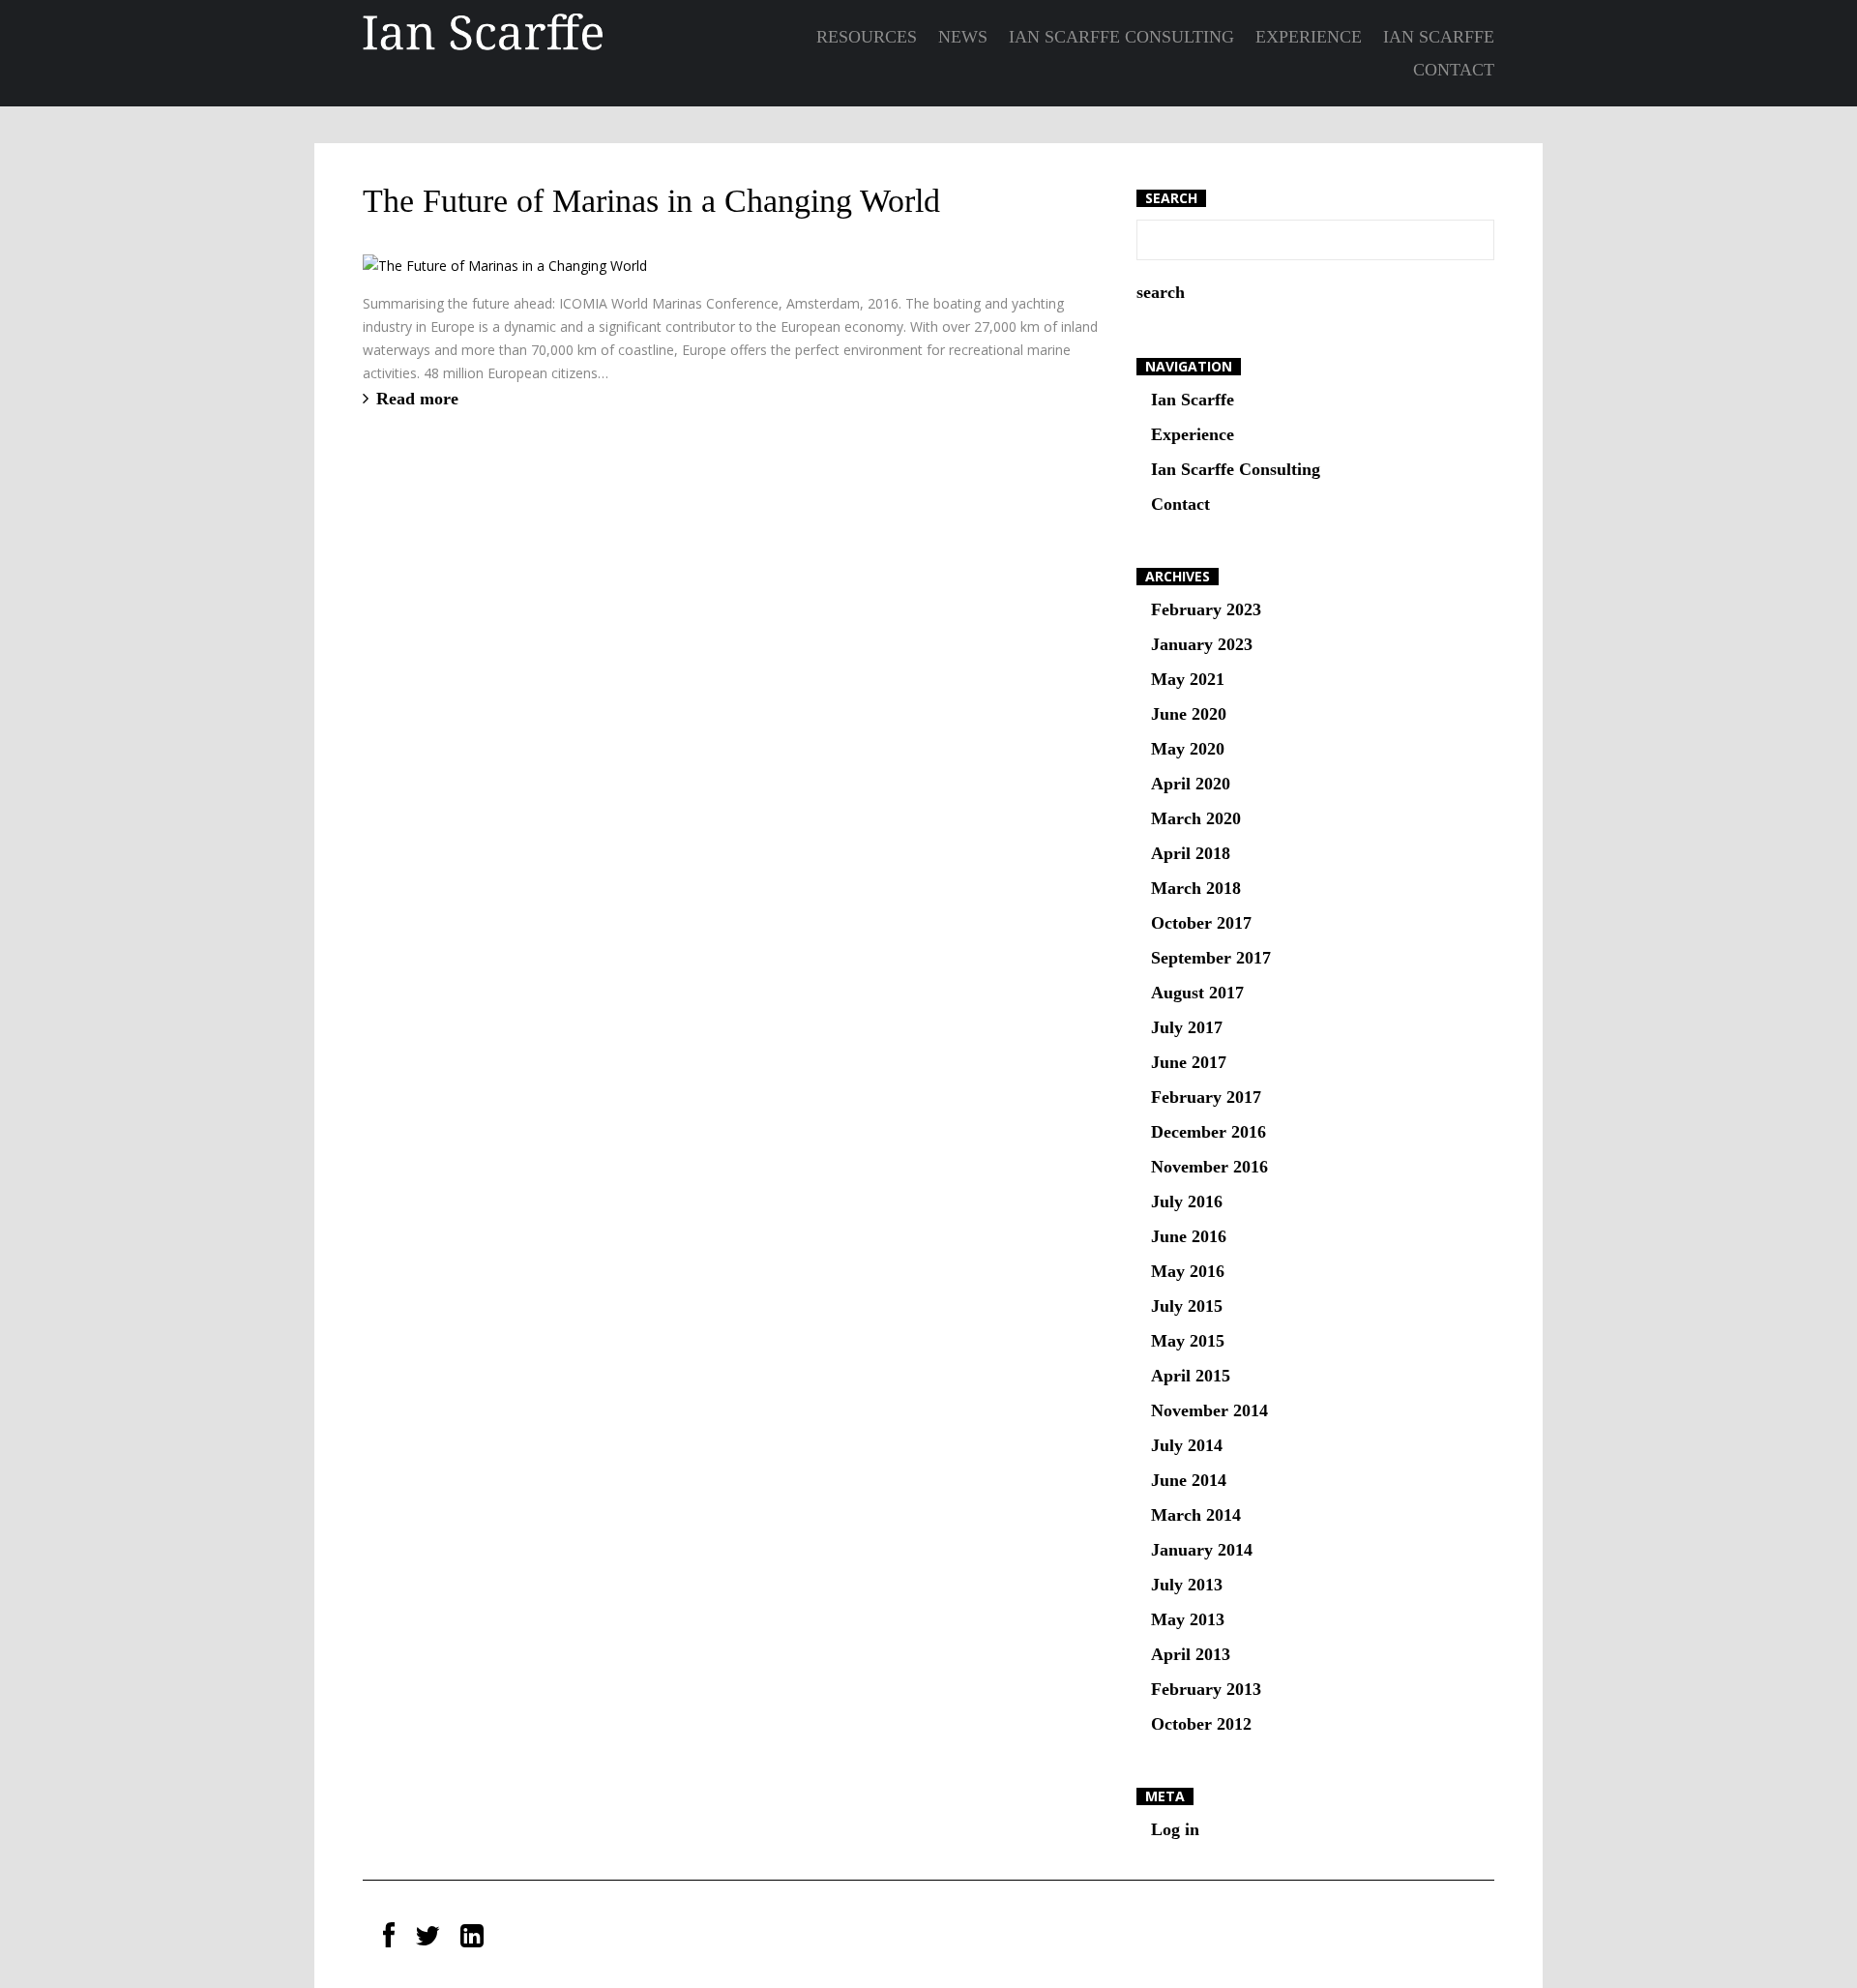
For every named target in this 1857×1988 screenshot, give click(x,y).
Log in (1175, 1829)
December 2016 (1209, 1132)
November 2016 (1209, 1167)
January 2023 (1202, 644)
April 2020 (1191, 784)
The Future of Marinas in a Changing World (651, 201)
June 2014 (1189, 1480)
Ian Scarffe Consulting (1121, 37)
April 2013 (1191, 1654)
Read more (417, 399)
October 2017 (1201, 923)
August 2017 (1197, 993)
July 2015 (1187, 1306)
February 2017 (1206, 1097)
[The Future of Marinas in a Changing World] (505, 265)
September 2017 (1211, 958)
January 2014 (1202, 1550)
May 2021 (1188, 679)
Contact (1454, 70)
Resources (867, 37)
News (963, 37)
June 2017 (1189, 1062)
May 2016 (1188, 1271)
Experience (1309, 37)
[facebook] (389, 1937)
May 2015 (1188, 1341)
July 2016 (1187, 1202)
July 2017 (1187, 1027)
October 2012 (1201, 1724)
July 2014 (1187, 1445)
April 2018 (1191, 853)
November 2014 (1209, 1410)
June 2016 (1189, 1236)
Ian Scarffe (1439, 37)
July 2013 (1187, 1585)
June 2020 (1189, 714)
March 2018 (1196, 888)
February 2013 (1206, 1689)
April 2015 (1191, 1376)
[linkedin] (472, 1937)
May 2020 (1188, 749)
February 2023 (1206, 609)
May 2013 (1188, 1619)
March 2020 (1196, 818)
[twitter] (427, 1937)
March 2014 (1196, 1515)
